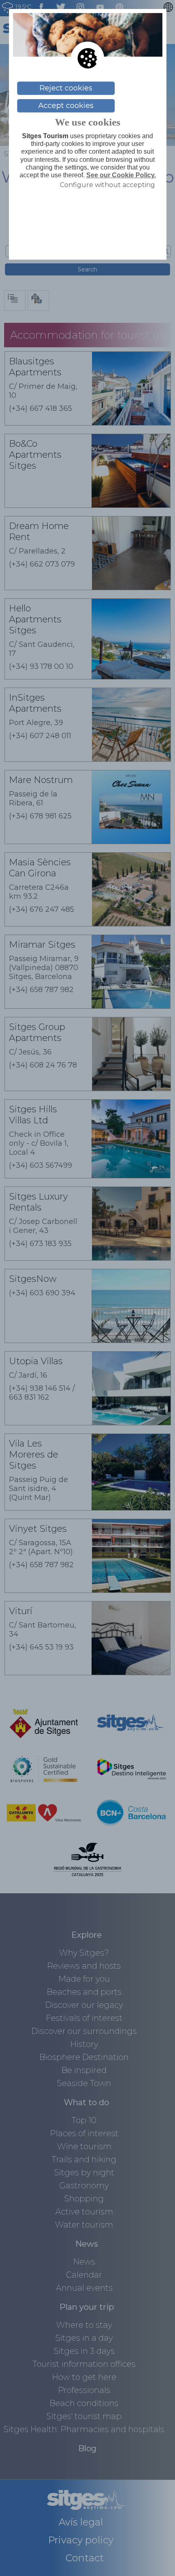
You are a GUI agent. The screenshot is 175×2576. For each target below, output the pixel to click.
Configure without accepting (107, 185)
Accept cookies (66, 106)
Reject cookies (66, 88)
